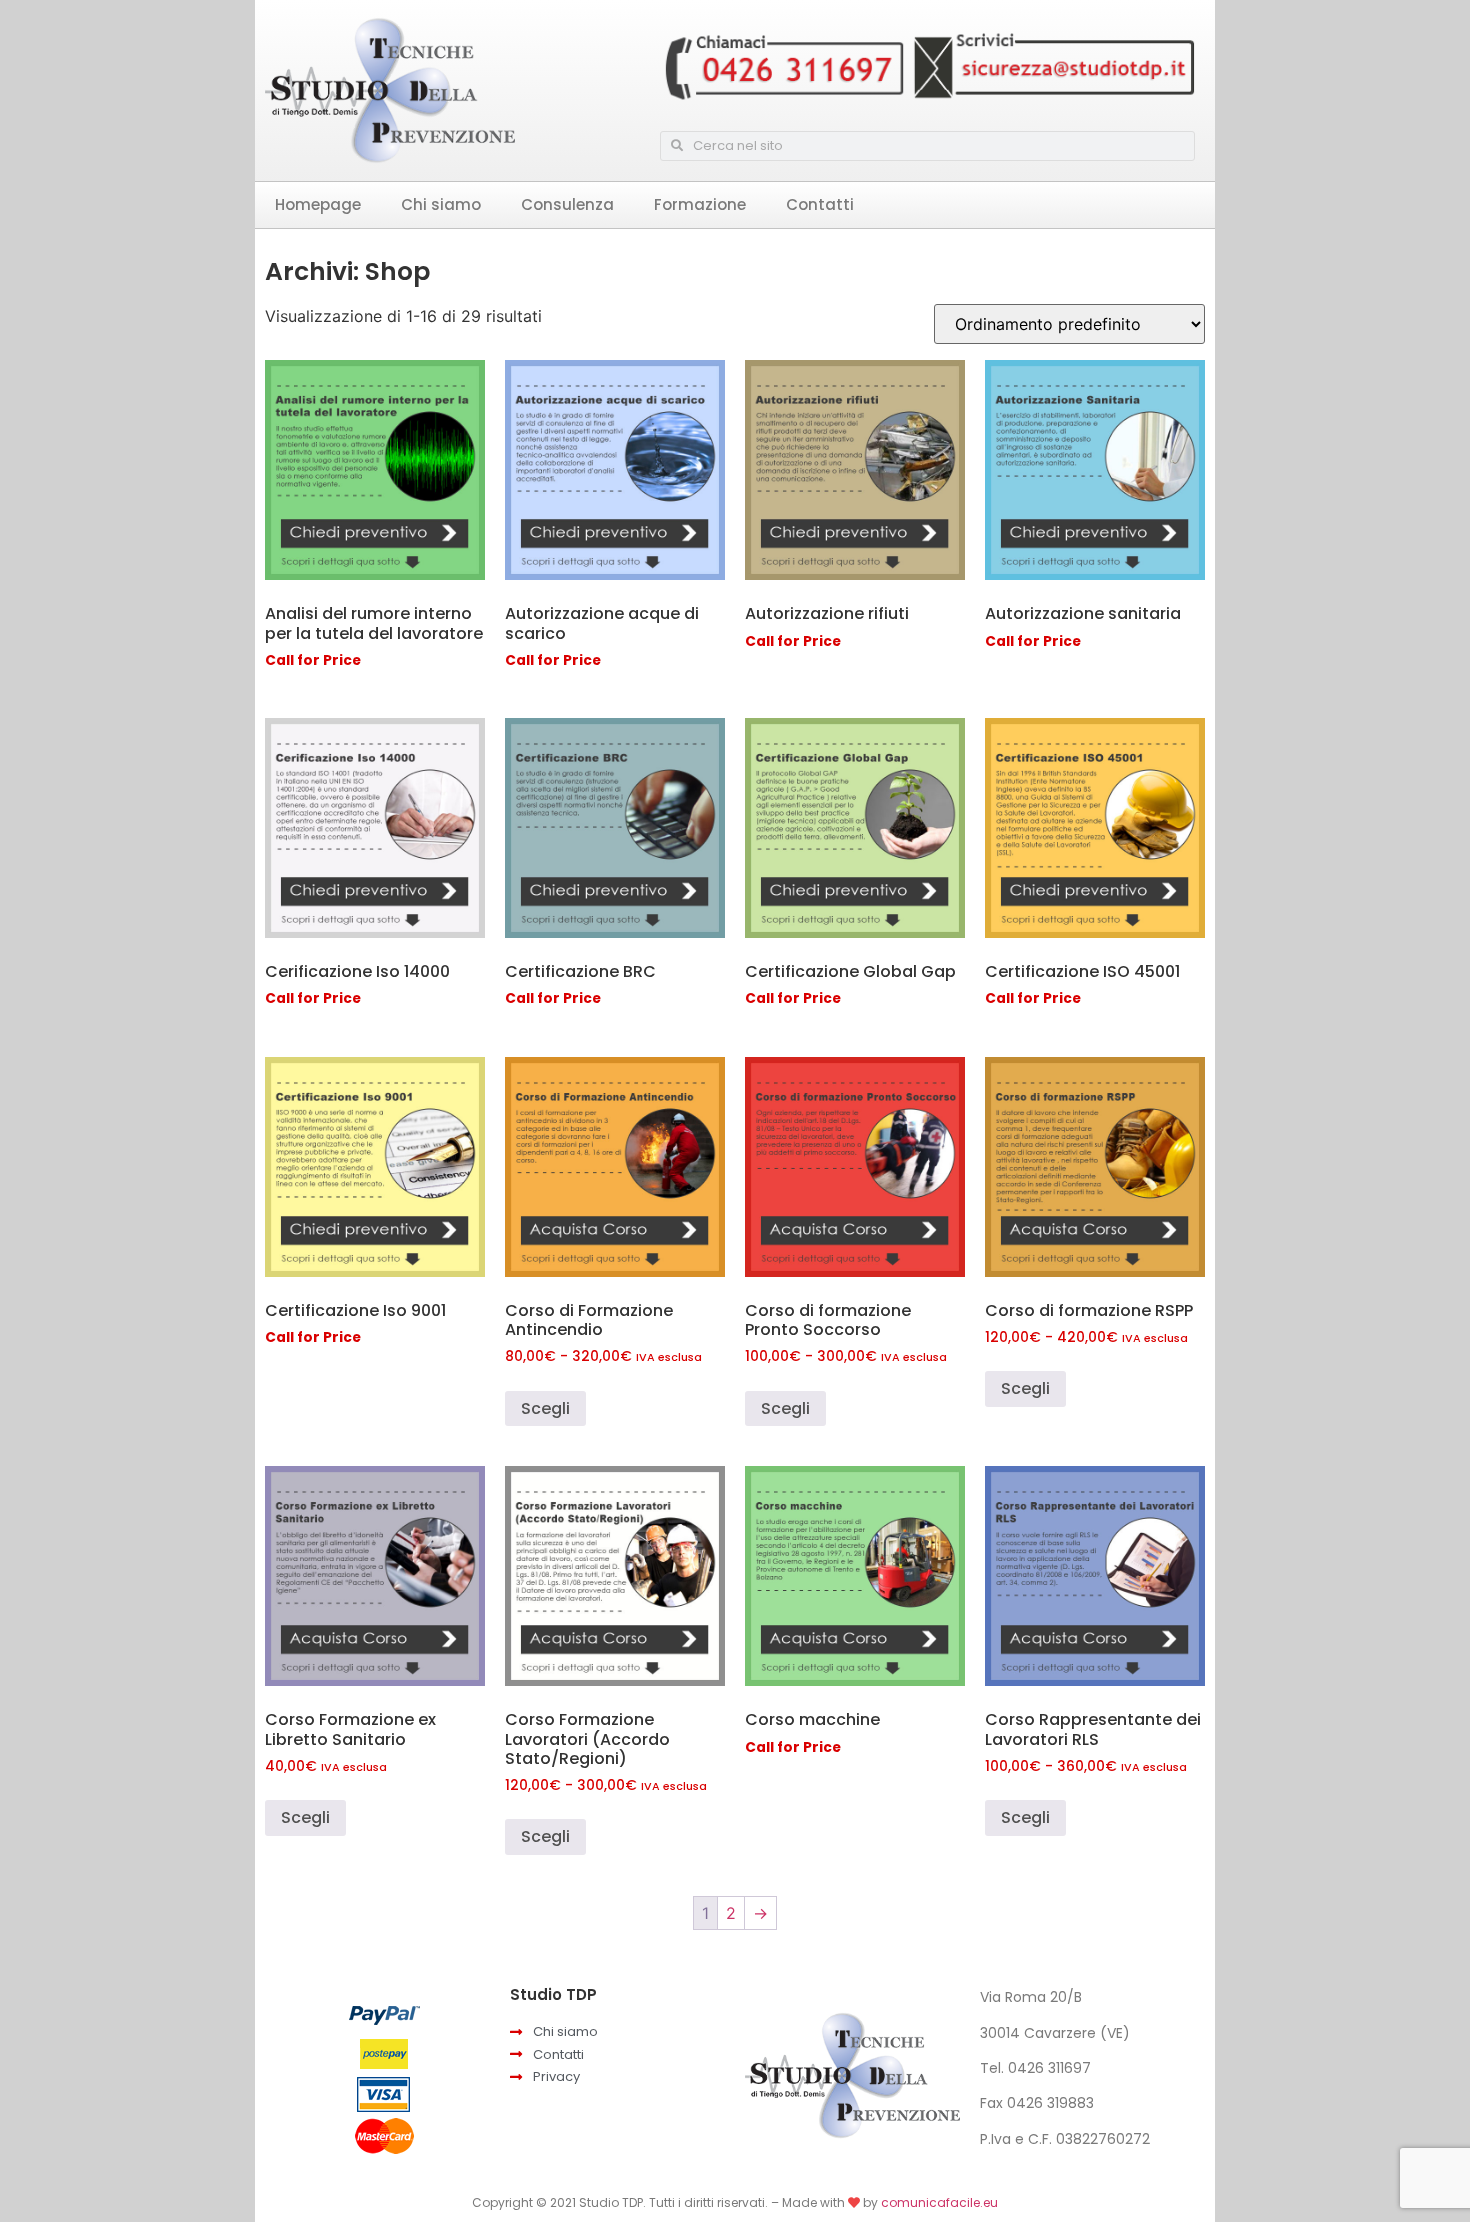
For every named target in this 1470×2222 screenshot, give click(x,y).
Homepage (318, 204)
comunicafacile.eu (939, 2202)
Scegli (545, 1408)
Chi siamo (441, 204)
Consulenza (567, 204)
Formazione (700, 204)
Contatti (820, 204)
